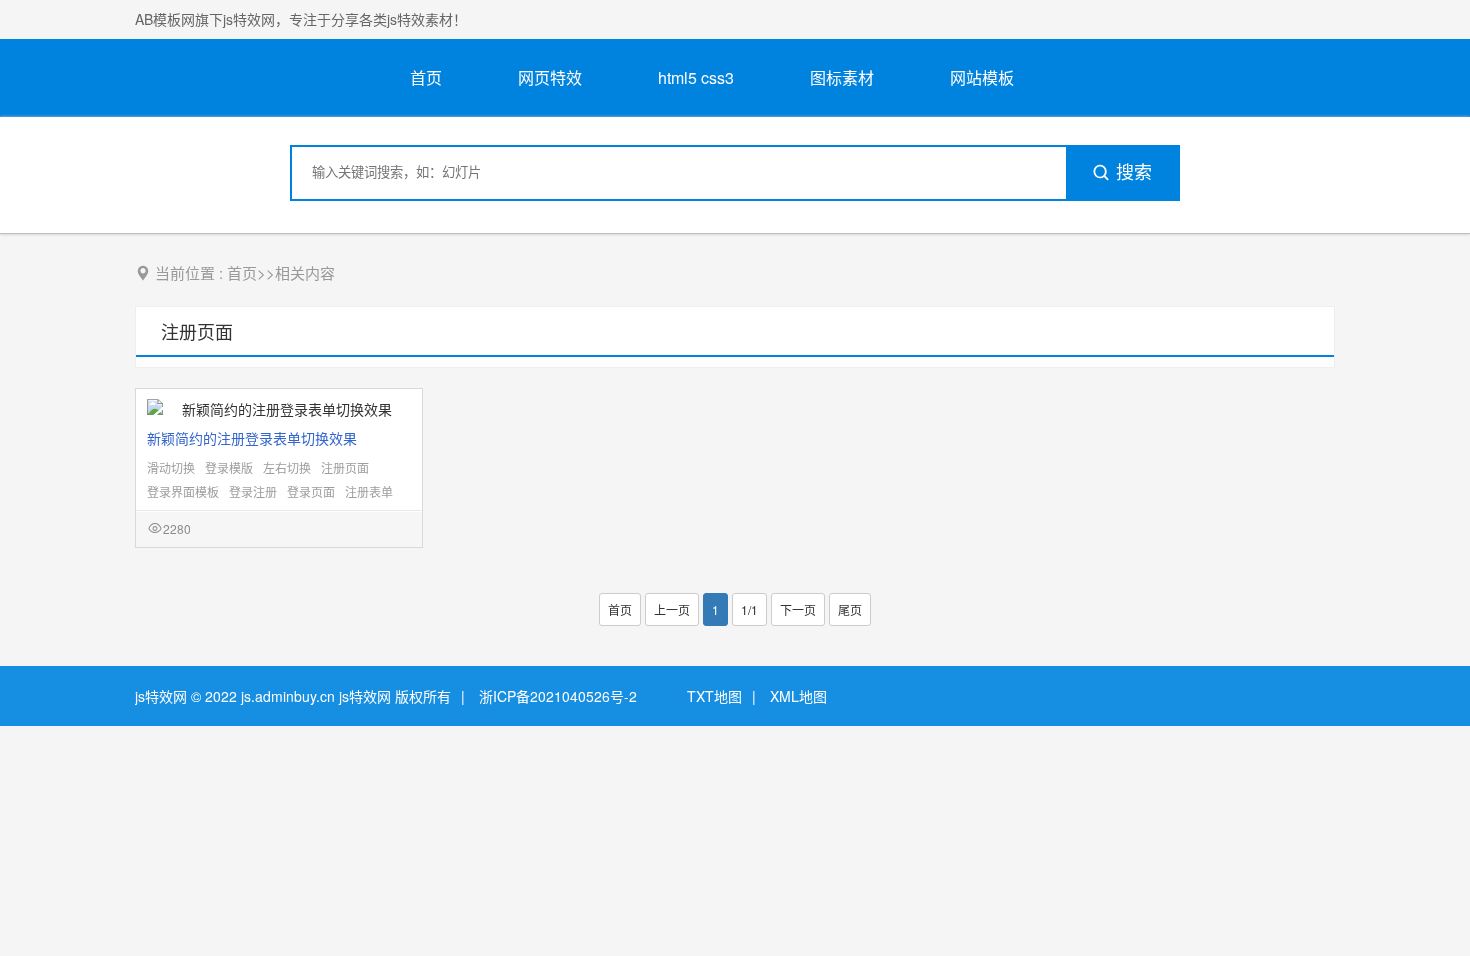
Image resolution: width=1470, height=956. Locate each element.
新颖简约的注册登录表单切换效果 (252, 438)
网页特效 (550, 77)
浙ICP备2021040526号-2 (558, 696)
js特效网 (161, 696)
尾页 (850, 609)
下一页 (798, 609)
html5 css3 (696, 77)
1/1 (749, 609)
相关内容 (305, 272)
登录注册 (253, 491)
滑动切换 (171, 467)
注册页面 (197, 331)
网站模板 (982, 77)
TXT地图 (714, 696)
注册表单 (369, 491)
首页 (426, 77)
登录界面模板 (183, 491)
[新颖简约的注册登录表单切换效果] (279, 409)
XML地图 (798, 696)
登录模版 (229, 467)
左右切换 (287, 467)
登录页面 (311, 491)
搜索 (1134, 173)
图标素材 (842, 77)
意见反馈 (1427, 893)
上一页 (672, 609)
